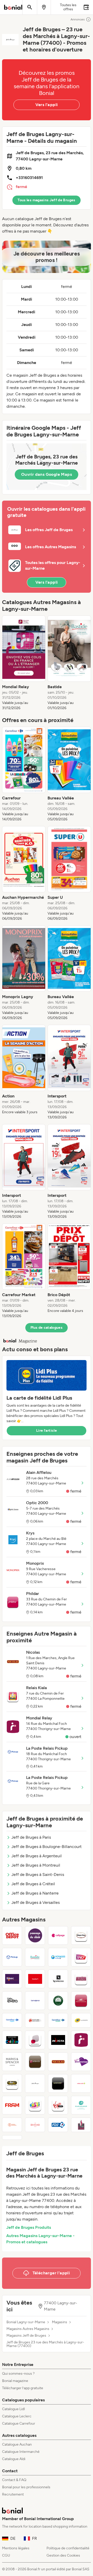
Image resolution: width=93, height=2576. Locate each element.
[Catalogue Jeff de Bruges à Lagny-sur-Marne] (35, 2083)
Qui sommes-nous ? (18, 2374)
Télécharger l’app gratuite (23, 2388)
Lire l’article (47, 1431)
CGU (6, 2555)
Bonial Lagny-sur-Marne (26, 2322)
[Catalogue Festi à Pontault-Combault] (35, 2105)
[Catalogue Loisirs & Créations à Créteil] (12, 2040)
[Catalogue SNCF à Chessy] (81, 1957)
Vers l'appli (47, 105)
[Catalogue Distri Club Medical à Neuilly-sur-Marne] (35, 2040)
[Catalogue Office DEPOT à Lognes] (12, 1935)
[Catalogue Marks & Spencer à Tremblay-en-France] (12, 2062)
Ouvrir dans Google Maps (47, 474)
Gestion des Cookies (63, 2555)
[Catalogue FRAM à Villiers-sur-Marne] (12, 2105)
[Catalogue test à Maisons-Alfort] (12, 2137)
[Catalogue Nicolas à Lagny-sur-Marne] (58, 2062)
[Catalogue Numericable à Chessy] (58, 2083)
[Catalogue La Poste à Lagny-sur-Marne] (81, 2020)
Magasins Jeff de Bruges (26, 2336)
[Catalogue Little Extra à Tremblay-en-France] (12, 2001)
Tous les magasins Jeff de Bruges (46, 200)
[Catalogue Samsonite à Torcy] (35, 2001)
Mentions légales (16, 2548)
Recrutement (13, 2494)
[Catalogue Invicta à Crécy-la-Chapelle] (58, 2040)
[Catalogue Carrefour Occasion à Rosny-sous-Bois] (58, 2020)
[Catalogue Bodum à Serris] (35, 1979)
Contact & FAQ (14, 2480)
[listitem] (24, 663)
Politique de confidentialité (68, 2548)
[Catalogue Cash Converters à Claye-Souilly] (81, 1979)
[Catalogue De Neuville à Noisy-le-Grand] (35, 2062)
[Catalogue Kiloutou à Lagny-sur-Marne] (12, 2083)
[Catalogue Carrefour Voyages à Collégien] (12, 2020)
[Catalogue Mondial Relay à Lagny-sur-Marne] (81, 2040)
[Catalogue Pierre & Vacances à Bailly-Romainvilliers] (12, 2125)
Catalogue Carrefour (19, 2423)
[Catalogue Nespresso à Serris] (58, 1979)
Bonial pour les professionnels (26, 2487)
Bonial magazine (15, 2381)
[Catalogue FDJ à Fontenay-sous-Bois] (58, 2125)
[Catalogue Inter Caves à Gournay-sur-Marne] (81, 2125)
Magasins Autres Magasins (28, 2329)
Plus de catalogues (47, 1328)
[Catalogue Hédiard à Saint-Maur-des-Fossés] (35, 2125)
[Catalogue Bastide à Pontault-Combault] (35, 1957)
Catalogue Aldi (14, 2459)
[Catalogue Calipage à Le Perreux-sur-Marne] (58, 1935)
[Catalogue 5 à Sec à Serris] (12, 1979)
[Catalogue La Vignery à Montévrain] (58, 2001)
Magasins (60, 2322)
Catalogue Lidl (13, 2409)
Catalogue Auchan (17, 2444)
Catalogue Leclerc (17, 2416)
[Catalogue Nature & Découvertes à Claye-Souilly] (35, 2020)
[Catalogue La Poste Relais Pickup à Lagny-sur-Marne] (12, 1957)
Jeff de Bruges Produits (29, 2227)
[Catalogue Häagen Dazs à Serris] (81, 1935)
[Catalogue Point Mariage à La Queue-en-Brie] (81, 2062)
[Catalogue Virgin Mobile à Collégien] (58, 2105)
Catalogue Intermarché (21, 2452)
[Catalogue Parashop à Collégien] (81, 2105)
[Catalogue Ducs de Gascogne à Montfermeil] (81, 2001)
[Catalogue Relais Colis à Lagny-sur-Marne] (81, 2083)
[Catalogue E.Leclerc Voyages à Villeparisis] (58, 1957)
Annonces (78, 19)
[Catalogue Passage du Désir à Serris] (35, 1935)
